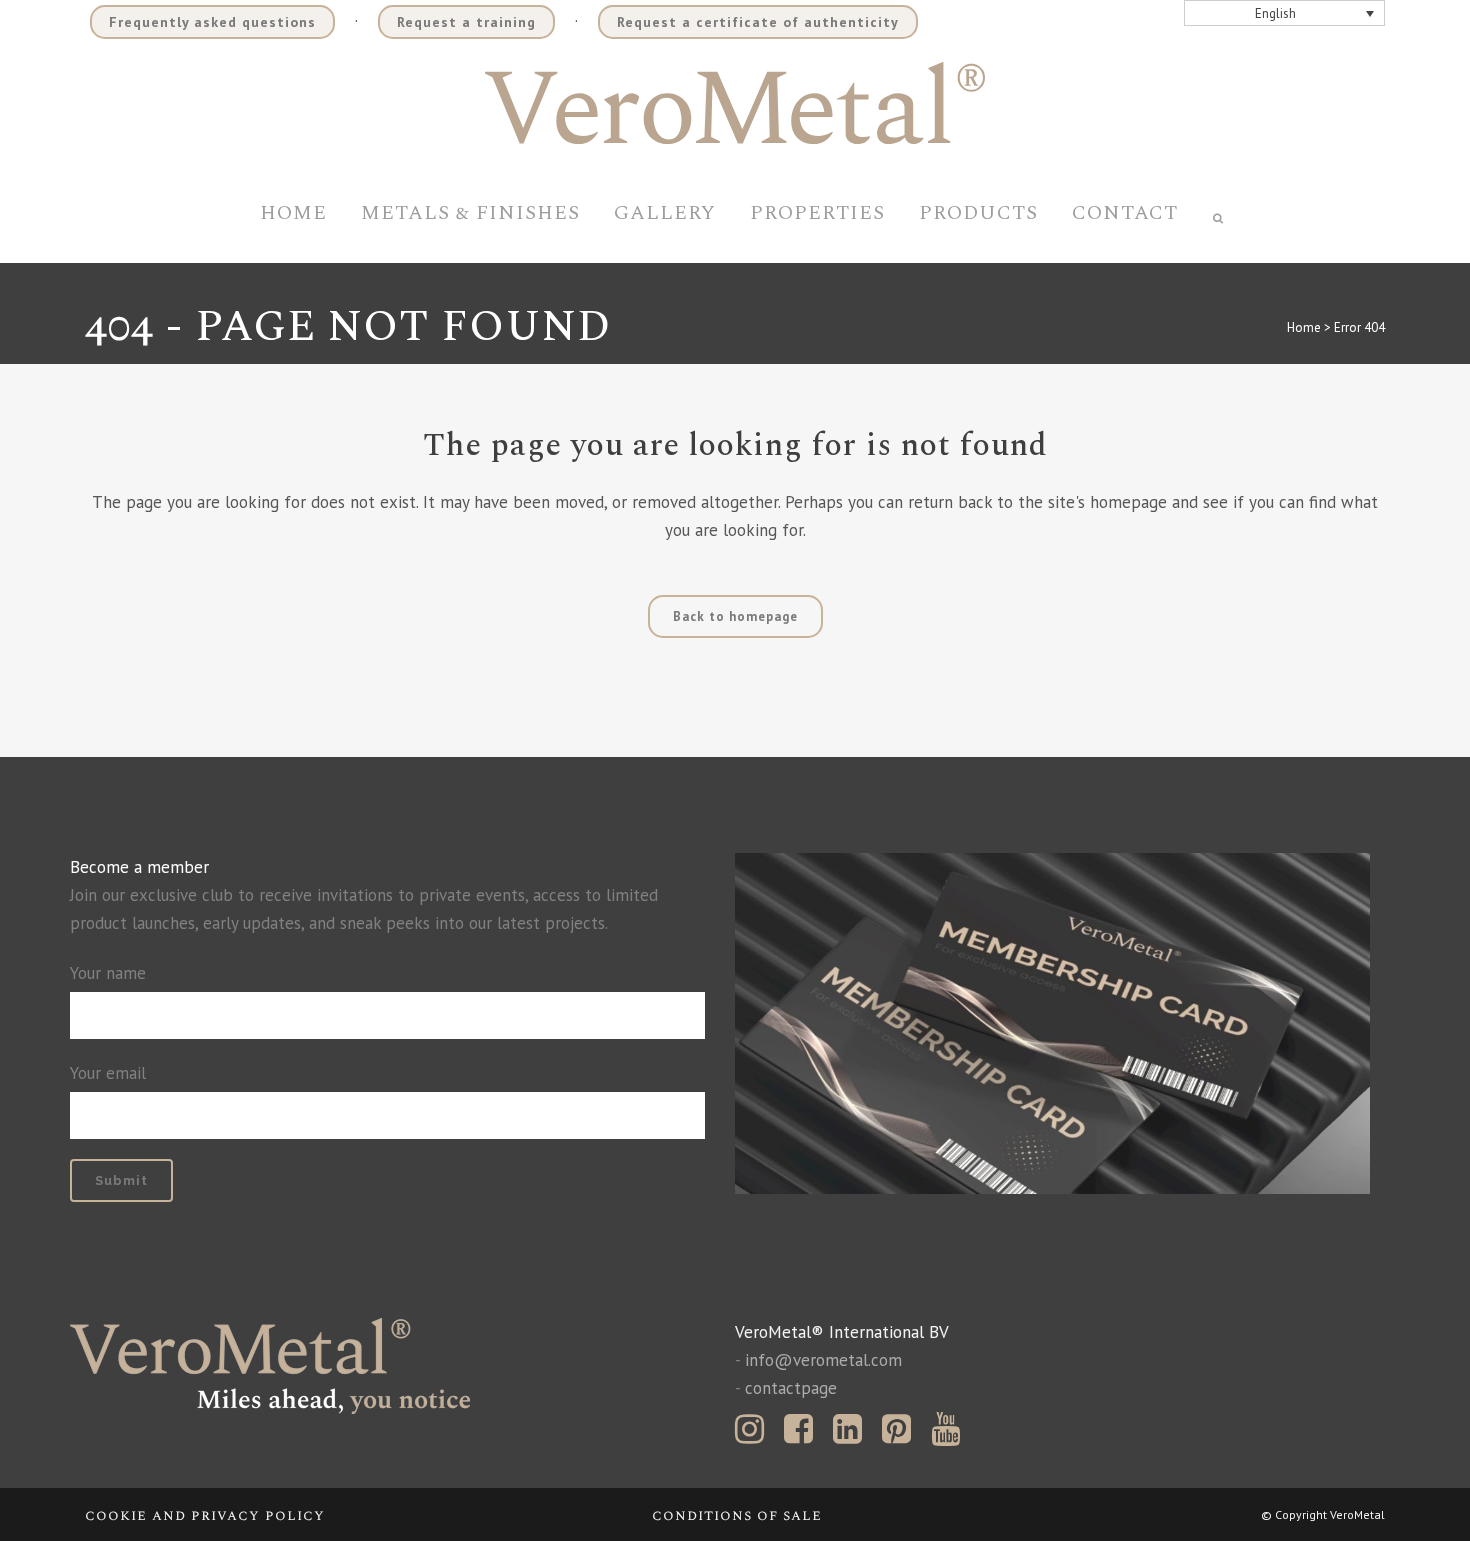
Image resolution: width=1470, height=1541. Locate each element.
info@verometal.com (823, 1360)
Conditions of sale (737, 1515)
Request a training (466, 22)
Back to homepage (735, 616)
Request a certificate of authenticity (758, 22)
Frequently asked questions (212, 22)
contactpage (791, 1388)
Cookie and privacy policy (205, 1515)
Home (1304, 327)
